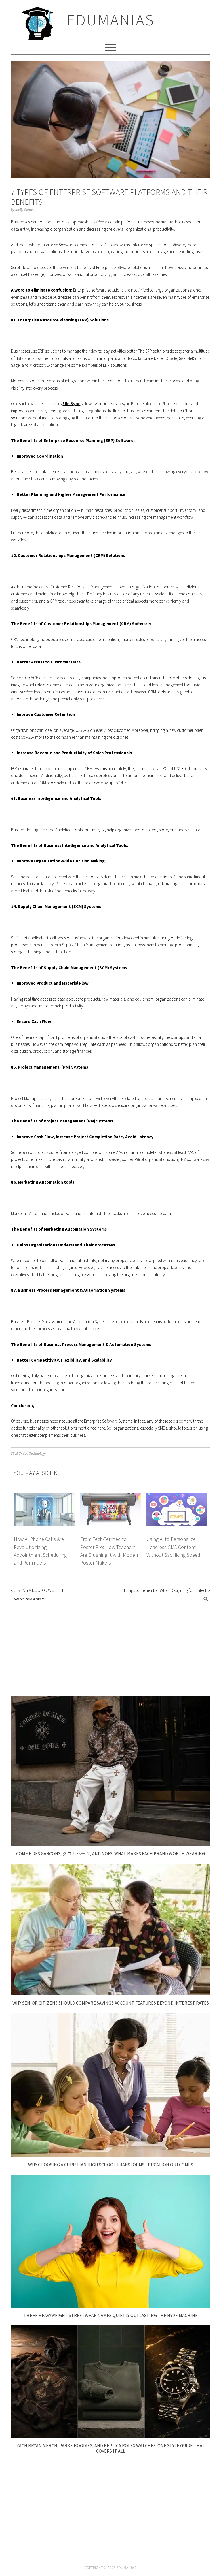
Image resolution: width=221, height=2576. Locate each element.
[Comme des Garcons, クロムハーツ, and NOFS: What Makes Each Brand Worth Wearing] (110, 1844)
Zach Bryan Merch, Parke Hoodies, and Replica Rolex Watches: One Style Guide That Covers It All (111, 2448)
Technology (37, 1454)
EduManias (111, 20)
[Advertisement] (110, 1650)
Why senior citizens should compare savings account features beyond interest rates (111, 2003)
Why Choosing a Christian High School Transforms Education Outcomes (111, 2165)
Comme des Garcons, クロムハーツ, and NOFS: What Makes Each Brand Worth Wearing (110, 1853)
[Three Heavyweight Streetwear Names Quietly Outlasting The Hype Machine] (110, 2306)
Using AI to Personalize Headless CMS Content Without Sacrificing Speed (173, 1547)
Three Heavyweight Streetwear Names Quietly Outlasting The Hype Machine (111, 2315)
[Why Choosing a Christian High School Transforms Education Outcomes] (110, 2155)
